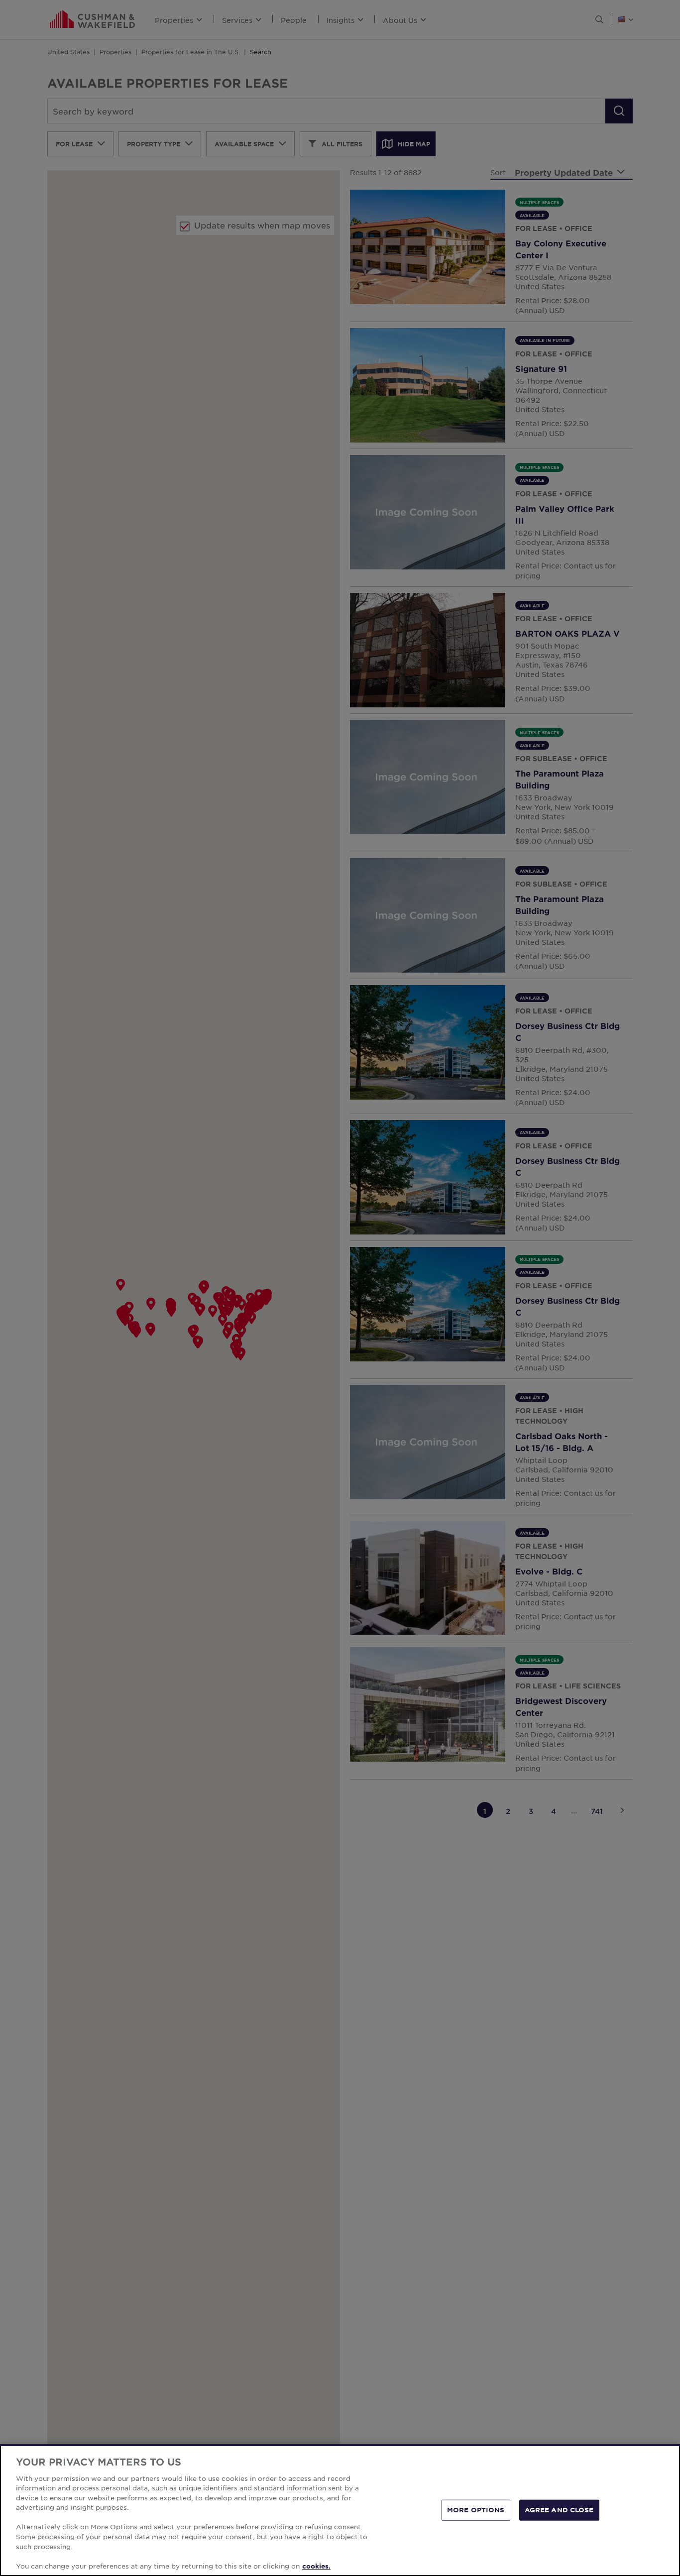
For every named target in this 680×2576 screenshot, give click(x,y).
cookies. (316, 2566)
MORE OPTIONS (476, 2510)
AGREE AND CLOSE (559, 2510)
